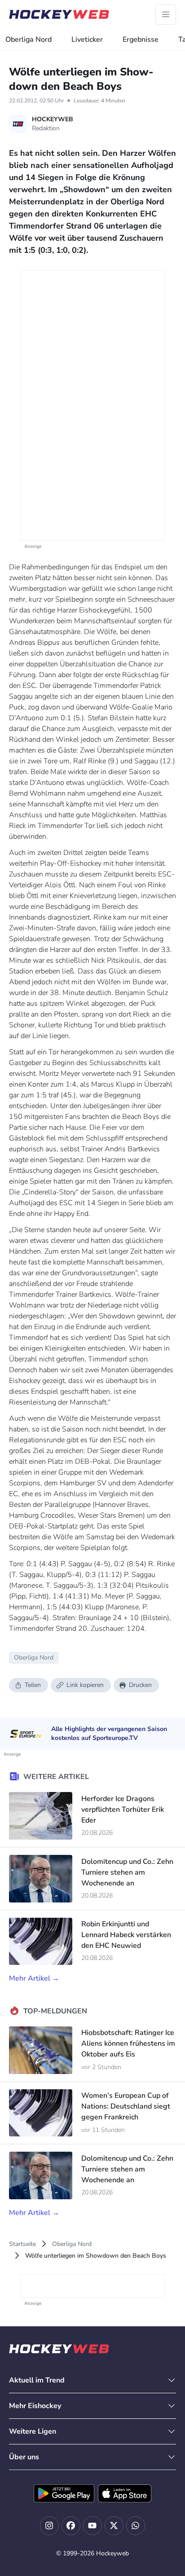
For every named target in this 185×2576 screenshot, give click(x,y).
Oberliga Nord (29, 40)
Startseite (22, 2244)
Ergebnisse (141, 40)
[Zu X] (114, 2526)
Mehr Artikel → (34, 1978)
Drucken (140, 1685)
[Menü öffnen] (166, 14)
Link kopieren (85, 1685)
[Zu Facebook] (71, 2526)
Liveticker (87, 40)
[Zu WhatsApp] (136, 2526)
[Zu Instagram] (49, 2526)
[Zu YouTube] (92, 2526)
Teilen (33, 1685)
